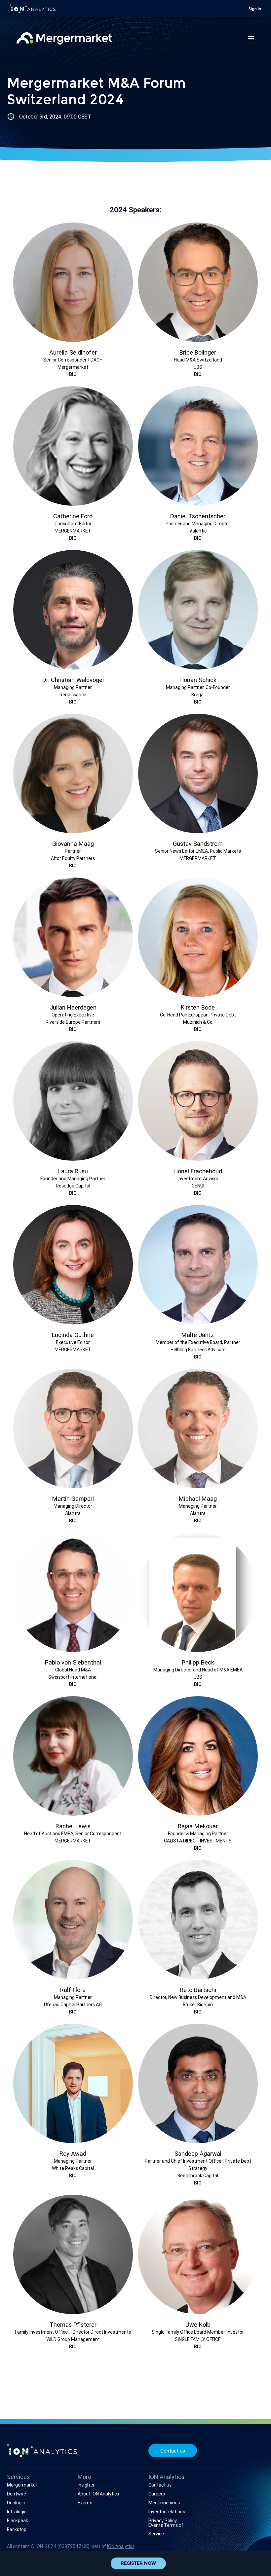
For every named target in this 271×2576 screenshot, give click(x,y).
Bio (73, 374)
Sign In (255, 9)
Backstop (17, 2529)
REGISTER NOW (138, 2564)
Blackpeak (18, 2521)
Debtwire (17, 2494)
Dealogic (16, 2503)
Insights (86, 2485)
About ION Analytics (98, 2494)
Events (85, 2503)
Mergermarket (22, 2485)
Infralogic (17, 2512)
